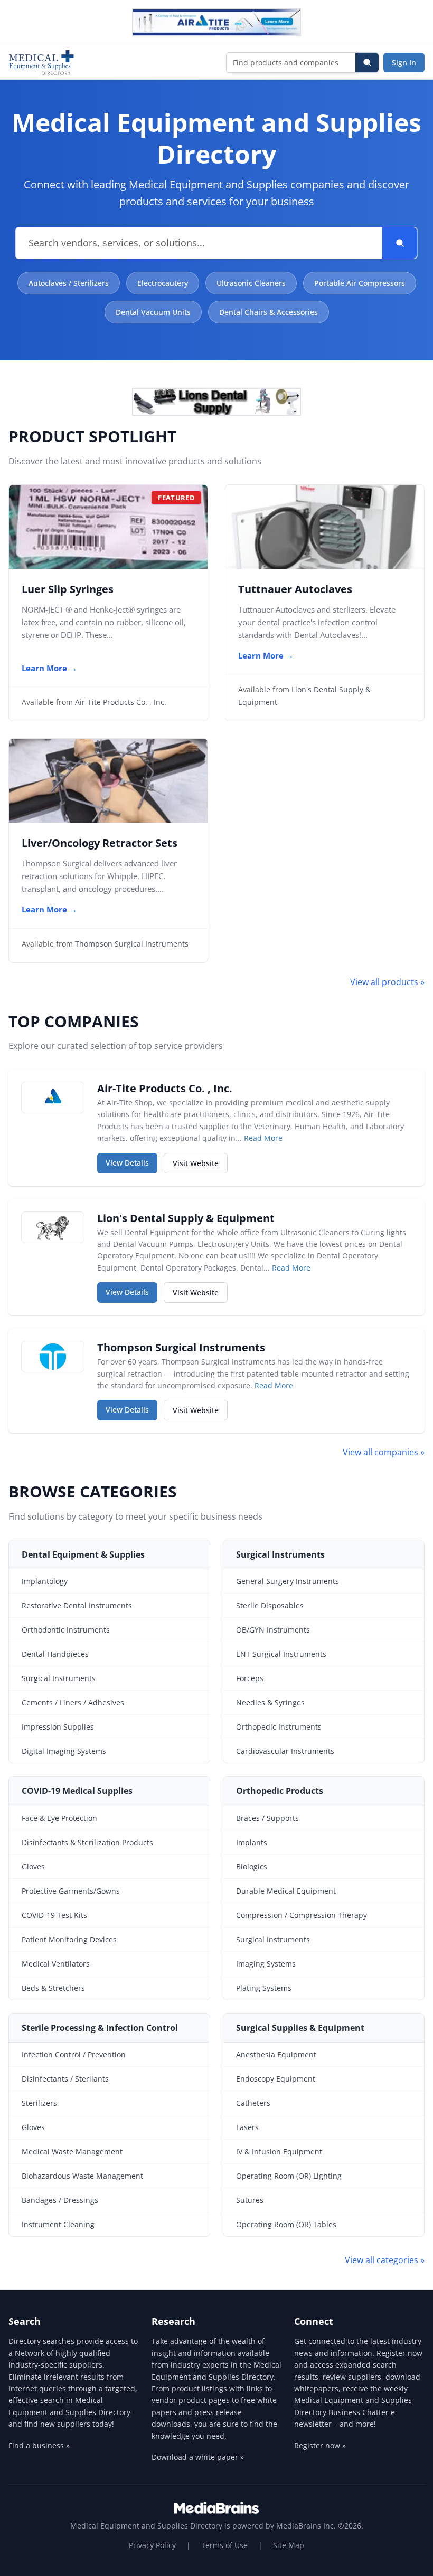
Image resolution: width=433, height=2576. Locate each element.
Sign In (404, 63)
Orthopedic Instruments (279, 1727)
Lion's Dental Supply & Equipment (186, 1218)
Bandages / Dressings (60, 2200)
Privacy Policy (152, 2545)
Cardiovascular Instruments (285, 1751)
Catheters (253, 2103)
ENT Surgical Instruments (281, 1654)
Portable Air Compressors (360, 283)
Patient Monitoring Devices (69, 1939)
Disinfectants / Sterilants (65, 2079)
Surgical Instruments (59, 1678)
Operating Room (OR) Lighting (289, 2176)
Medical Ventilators (56, 1964)
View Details (131, 1162)
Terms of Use (224, 2545)
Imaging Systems (266, 1964)
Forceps (250, 1678)
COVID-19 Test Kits (54, 1915)
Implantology (45, 1581)
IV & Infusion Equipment (279, 2152)
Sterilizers (39, 2103)
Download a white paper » (198, 2457)
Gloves (33, 1867)
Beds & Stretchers (53, 1988)
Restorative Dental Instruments (77, 1605)
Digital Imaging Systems (64, 1751)
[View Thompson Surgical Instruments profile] (53, 1357)
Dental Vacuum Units (153, 312)
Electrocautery (163, 283)
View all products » (387, 982)
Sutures (250, 2200)
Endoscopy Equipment (276, 2079)
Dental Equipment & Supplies (83, 1554)
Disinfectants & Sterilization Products (87, 1842)
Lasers (247, 2127)
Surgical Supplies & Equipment (300, 2028)
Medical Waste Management (72, 2152)
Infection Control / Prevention (74, 2054)
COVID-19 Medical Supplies (77, 1791)
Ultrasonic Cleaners (251, 283)
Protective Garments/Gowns (71, 1891)
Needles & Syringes (270, 1702)
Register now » (320, 2445)
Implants (252, 1842)
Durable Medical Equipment (286, 1891)
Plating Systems (264, 1988)
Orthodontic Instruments (66, 1630)
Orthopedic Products (280, 1791)
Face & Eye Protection (59, 1818)
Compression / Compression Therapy (302, 1915)
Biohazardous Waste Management (82, 2176)
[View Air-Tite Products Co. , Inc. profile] (53, 1098)
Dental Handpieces (55, 1654)
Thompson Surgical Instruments (132, 944)
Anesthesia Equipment (276, 2054)
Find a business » (39, 2445)
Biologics (252, 1867)
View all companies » (384, 1452)
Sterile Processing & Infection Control (100, 2028)
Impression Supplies (58, 1727)
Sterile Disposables (270, 1605)
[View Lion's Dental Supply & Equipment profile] (53, 1227)
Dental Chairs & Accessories (269, 312)
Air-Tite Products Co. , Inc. (121, 702)
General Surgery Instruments (288, 1581)
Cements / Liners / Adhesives (73, 1702)
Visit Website (200, 1163)
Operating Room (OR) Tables (286, 2224)
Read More (263, 1138)
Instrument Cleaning (58, 2224)
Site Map (289, 2545)
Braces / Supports (267, 1818)
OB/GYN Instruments (273, 1630)
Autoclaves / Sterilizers (69, 283)
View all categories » (385, 2260)
